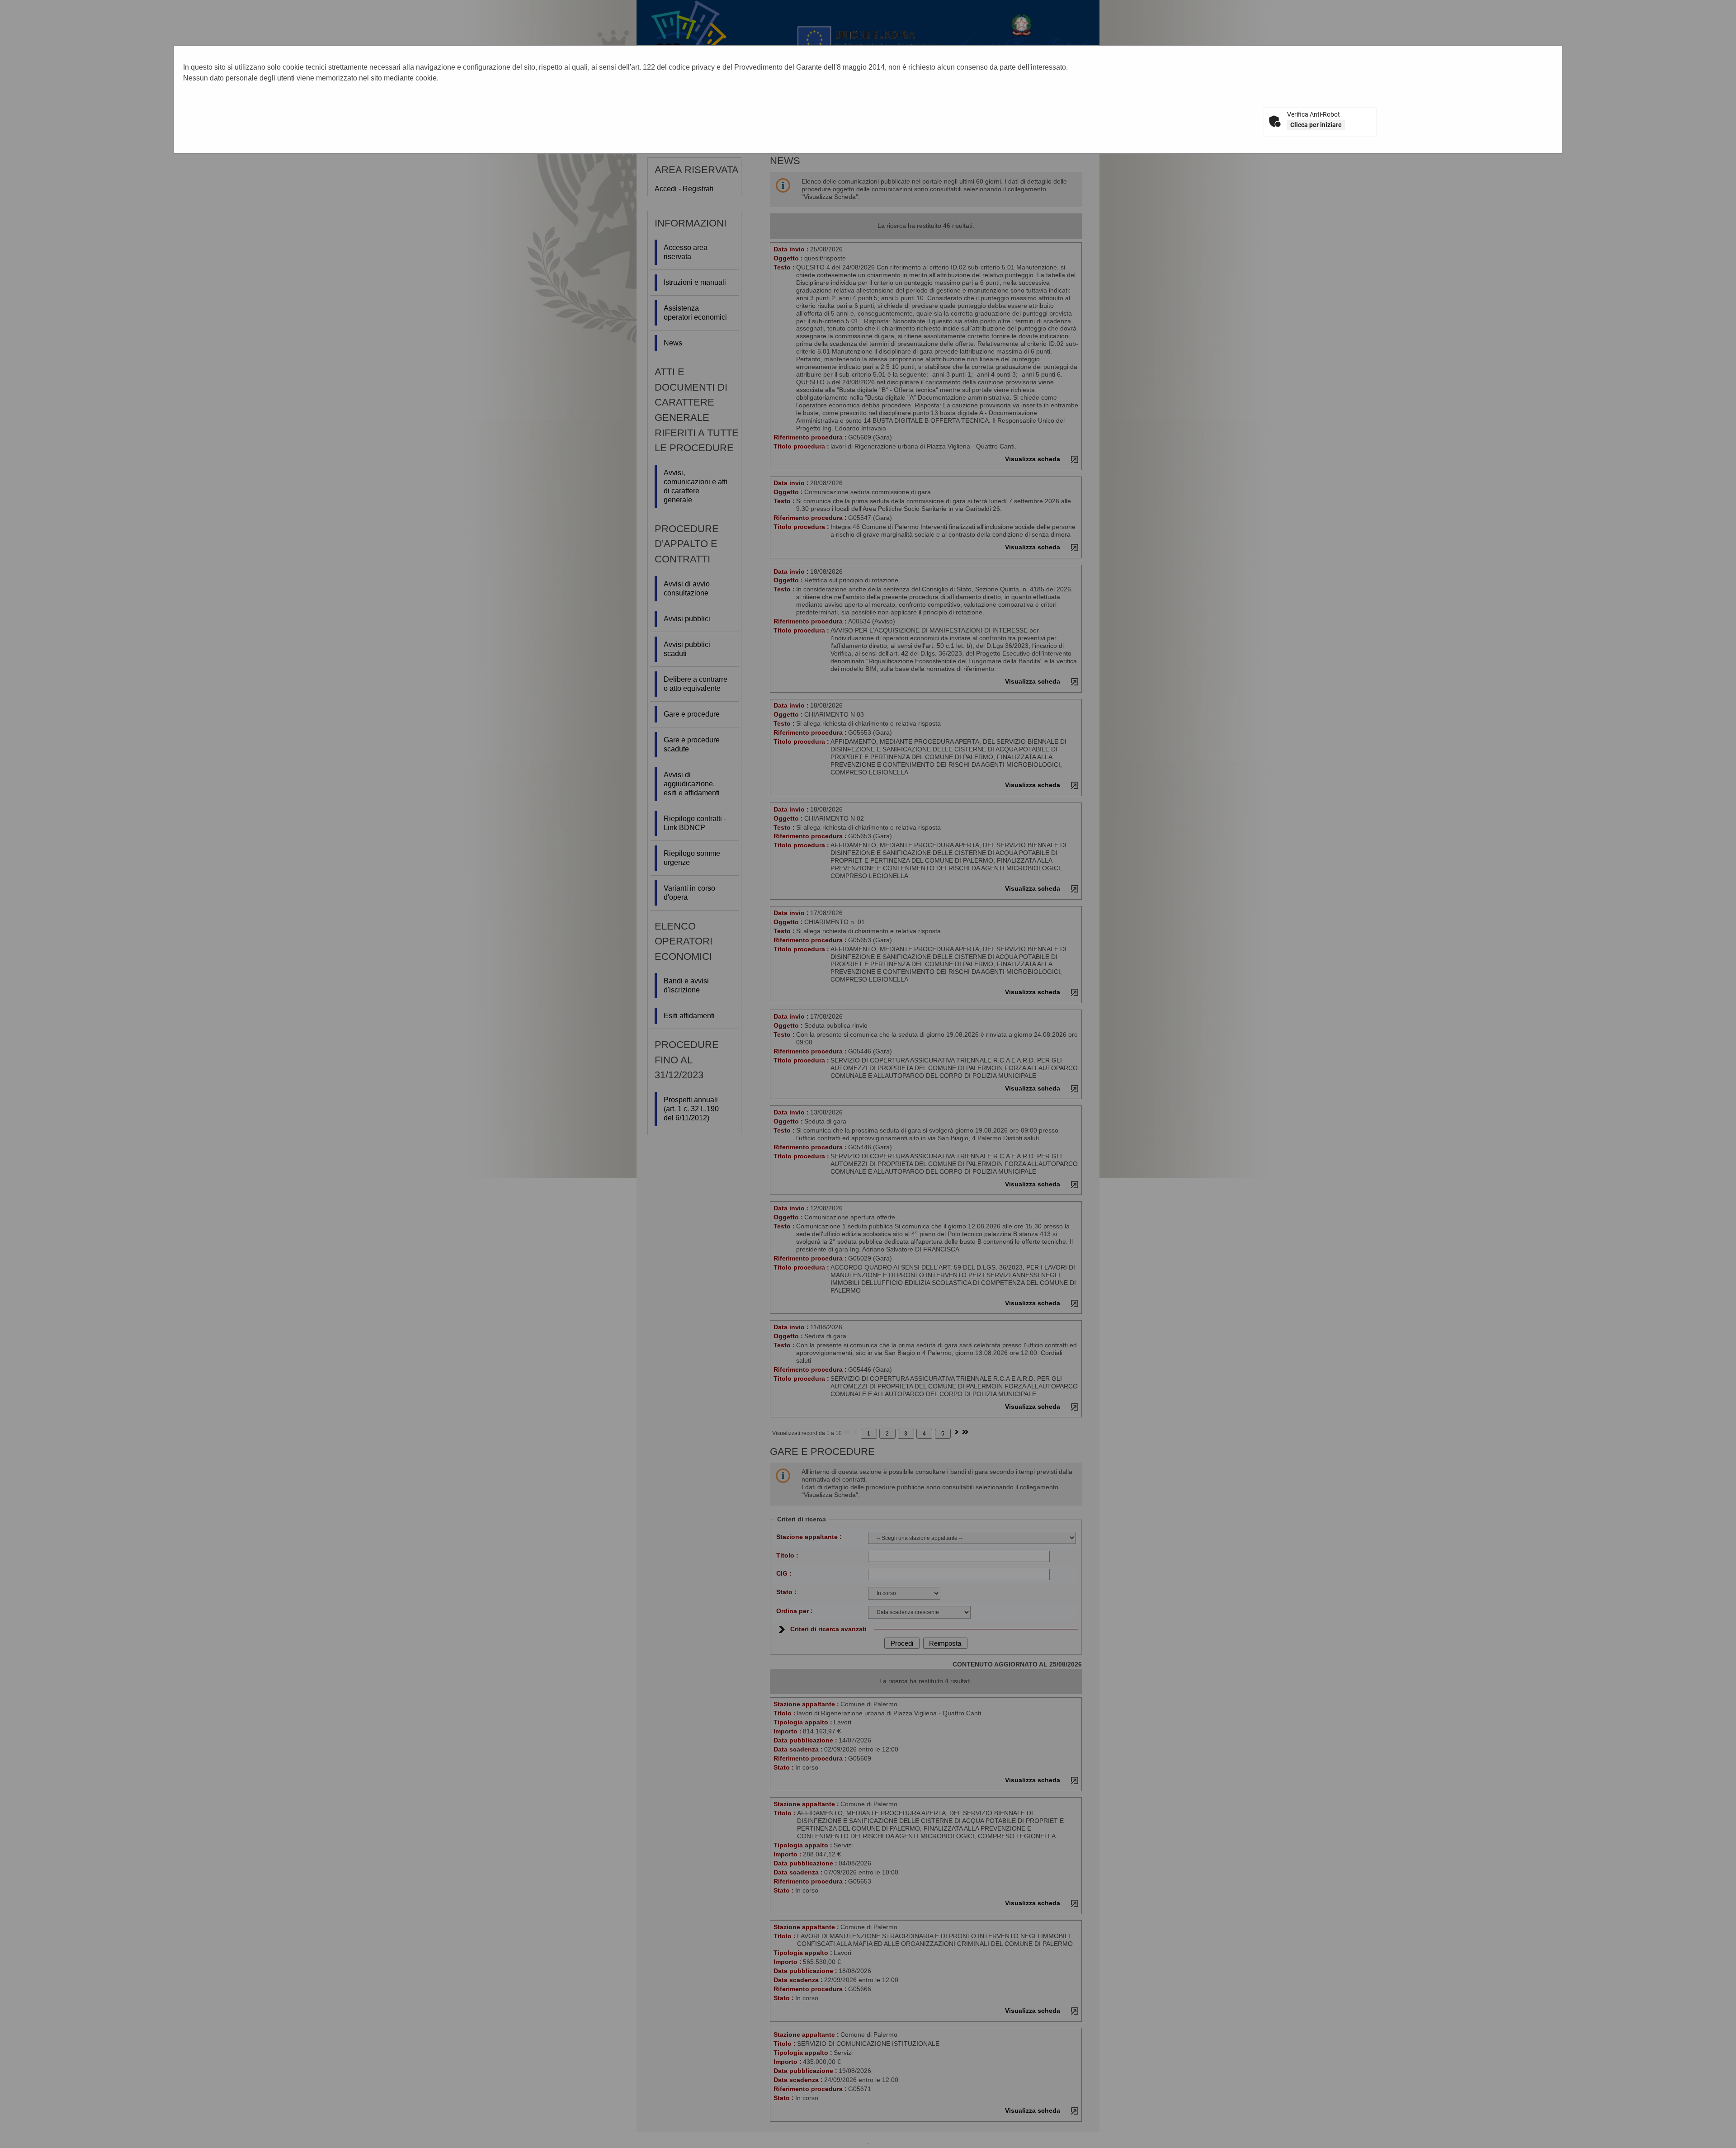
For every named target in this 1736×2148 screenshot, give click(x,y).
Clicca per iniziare (1316, 125)
